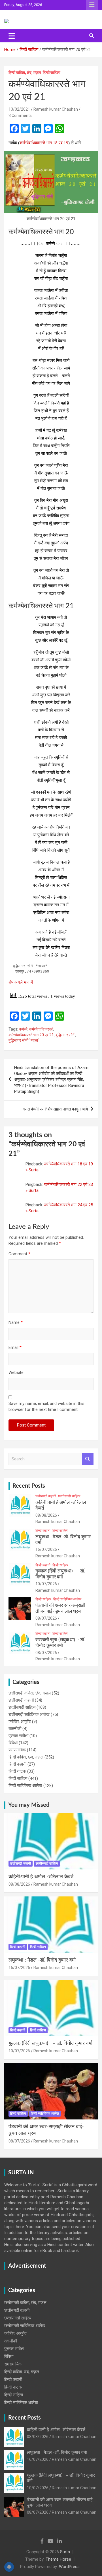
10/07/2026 (46, 1584)
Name (16, 1322)
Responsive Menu (92, 5)
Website (16, 1372)
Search (88, 1459)
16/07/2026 (46, 1549)
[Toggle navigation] (12, 36)
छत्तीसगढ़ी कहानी (46, 1496)
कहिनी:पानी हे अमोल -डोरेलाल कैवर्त (41, 1877)
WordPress (69, 2567)
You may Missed (29, 1805)
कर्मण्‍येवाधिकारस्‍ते (41, 1029)
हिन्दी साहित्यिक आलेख (67, 1599)
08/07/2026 (46, 1618)
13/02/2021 (19, 109)
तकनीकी (15, 1729)
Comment (19, 1254)
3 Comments (20, 115)
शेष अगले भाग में (21, 982)
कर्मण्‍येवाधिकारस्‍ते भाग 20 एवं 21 (31, 1035)
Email (15, 1347)
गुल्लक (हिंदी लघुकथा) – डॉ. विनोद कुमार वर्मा (50, 2044)
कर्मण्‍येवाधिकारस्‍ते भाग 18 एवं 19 (44, 143)
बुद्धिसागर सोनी (65, 1035)
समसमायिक (17, 1750)
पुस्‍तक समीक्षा (18, 1736)
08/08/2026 (46, 1515)
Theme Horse (58, 2559)
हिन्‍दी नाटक (17, 1771)
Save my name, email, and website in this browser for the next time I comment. (46, 1406)
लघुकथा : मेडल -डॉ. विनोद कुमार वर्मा (42, 1960)
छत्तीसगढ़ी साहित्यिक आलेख (29, 1714)
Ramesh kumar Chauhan (56, 109)
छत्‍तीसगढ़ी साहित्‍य (69, 1496)
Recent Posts (29, 1486)
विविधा (13, 1743)
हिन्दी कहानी (43, 1531)
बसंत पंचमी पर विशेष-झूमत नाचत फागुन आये (55, 1109)
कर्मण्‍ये (23, 1029)
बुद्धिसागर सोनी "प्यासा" (24, 1040)
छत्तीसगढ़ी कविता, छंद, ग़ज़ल (30, 1693)
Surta (65, 2552)
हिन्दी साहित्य (52, 73)
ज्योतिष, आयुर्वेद (20, 1722)
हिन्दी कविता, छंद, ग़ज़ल (25, 73)
